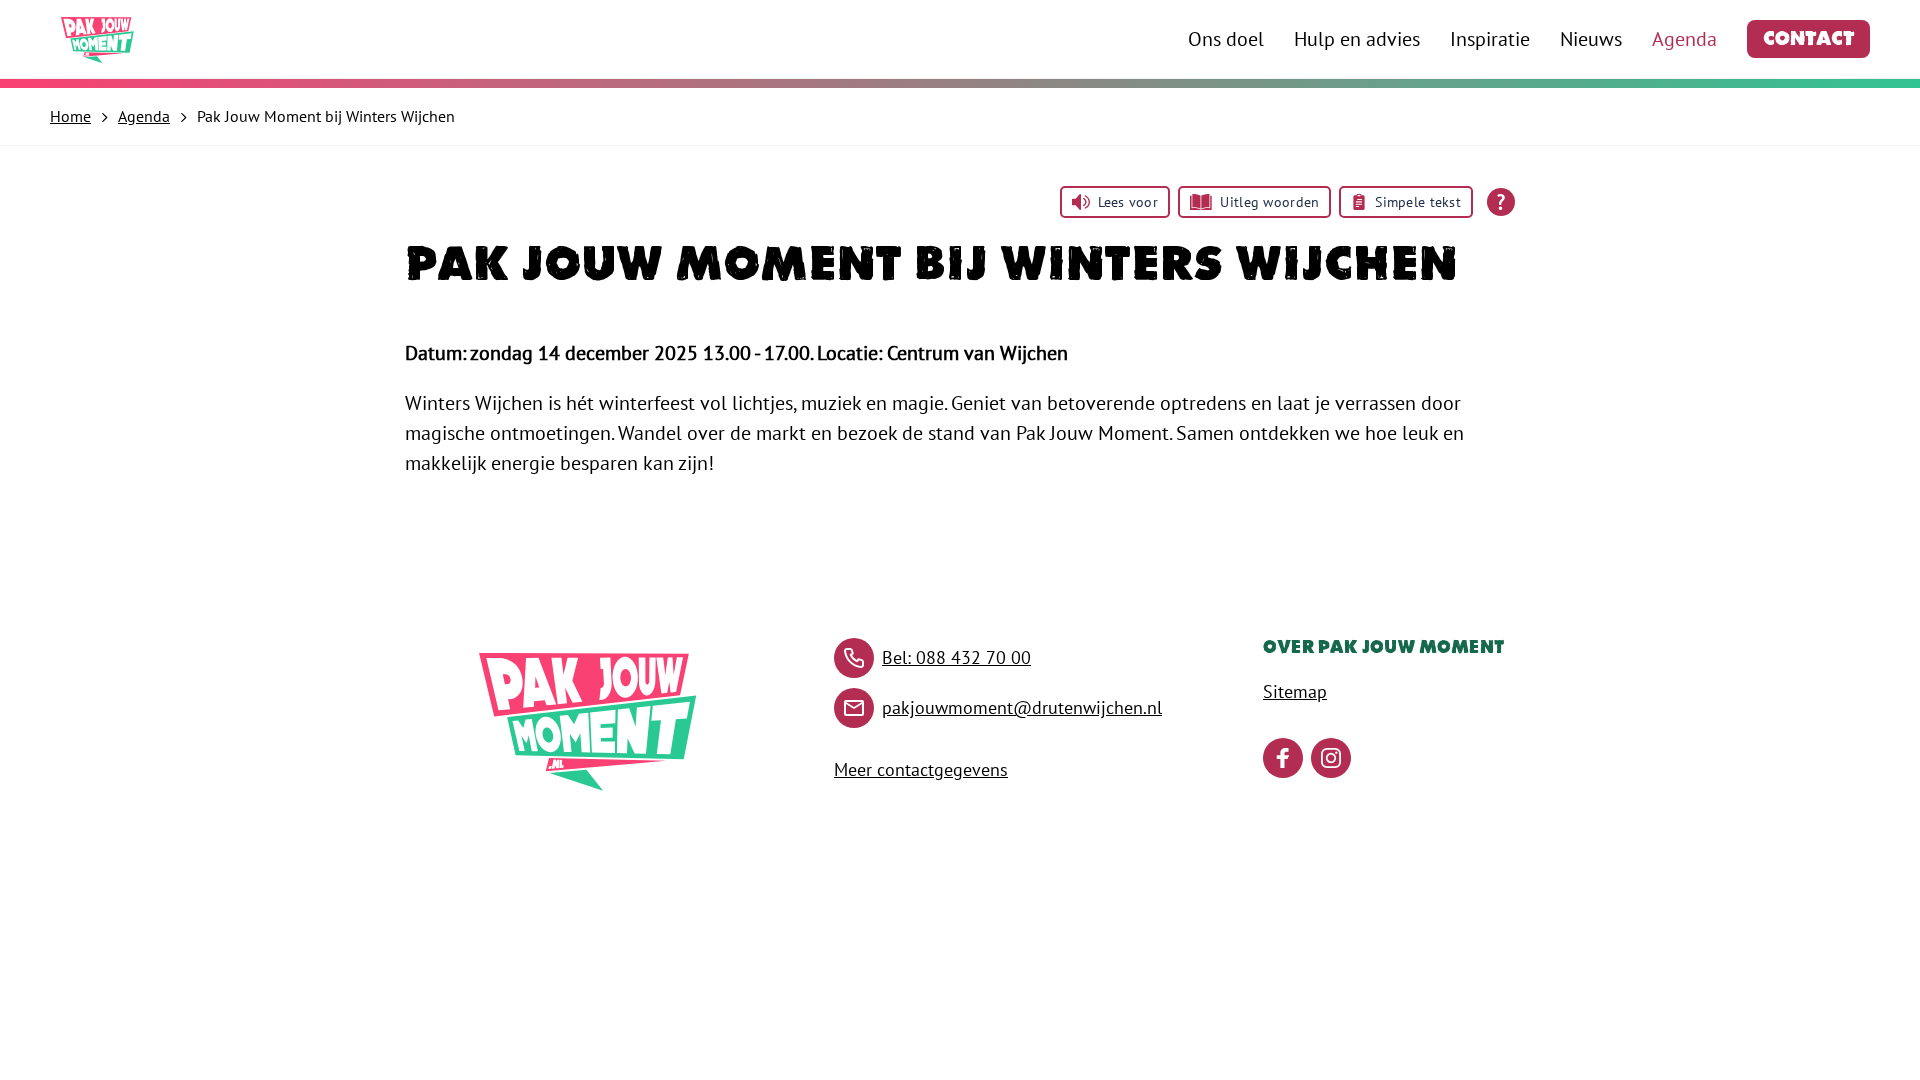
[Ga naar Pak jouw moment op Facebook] (1283, 758)
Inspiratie (1490, 39)
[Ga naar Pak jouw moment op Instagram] (1331, 758)
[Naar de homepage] (98, 39)
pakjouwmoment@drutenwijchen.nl (1022, 707)
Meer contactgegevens (921, 769)
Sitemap (1295, 691)
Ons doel (1226, 39)
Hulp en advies (1357, 39)
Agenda (1684, 39)
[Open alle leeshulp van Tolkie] (1501, 202)
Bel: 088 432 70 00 (956, 657)
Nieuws (1591, 39)
